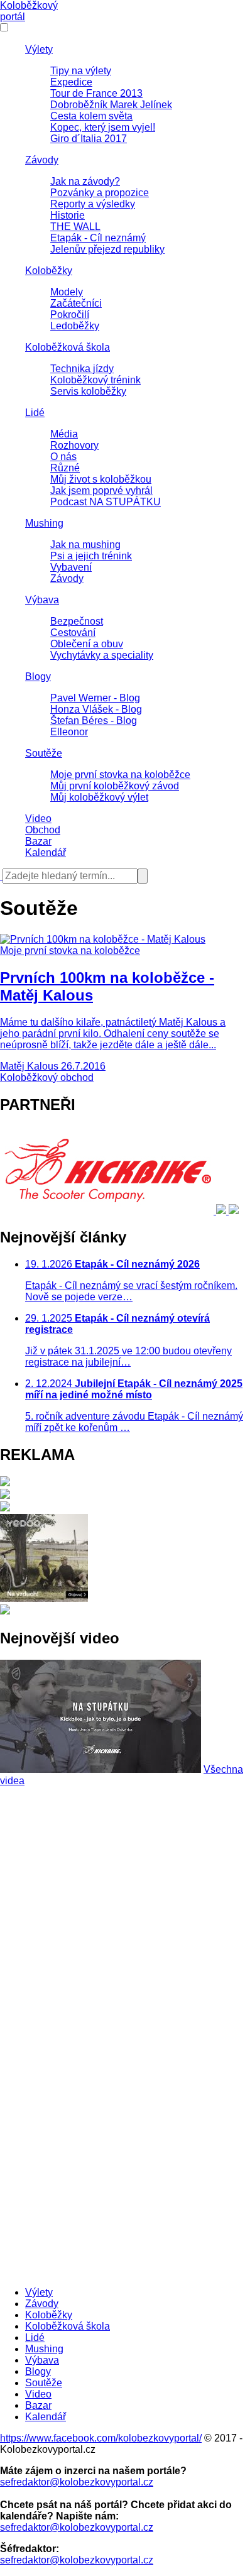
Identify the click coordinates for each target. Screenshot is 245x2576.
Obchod (43, 830)
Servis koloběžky (88, 391)
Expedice (71, 82)
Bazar (38, 841)
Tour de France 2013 (96, 93)
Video (38, 819)
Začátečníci (76, 303)
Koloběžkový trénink (95, 380)
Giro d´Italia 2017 (89, 139)
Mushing (44, 523)
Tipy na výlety (81, 71)
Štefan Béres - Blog (94, 721)
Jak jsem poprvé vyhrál (101, 491)
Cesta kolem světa (91, 116)
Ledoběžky (75, 326)
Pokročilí (70, 315)
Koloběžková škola (68, 347)
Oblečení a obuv (87, 644)
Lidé (35, 413)
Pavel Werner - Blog (95, 698)
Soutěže (44, 753)
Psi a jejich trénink (91, 556)
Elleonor (69, 732)
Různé (65, 468)
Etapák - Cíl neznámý (98, 238)
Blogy (38, 677)
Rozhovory (74, 445)
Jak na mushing (85, 545)
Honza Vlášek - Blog (96, 709)
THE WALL (75, 227)
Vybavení (71, 567)
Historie (68, 215)
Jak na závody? (85, 181)
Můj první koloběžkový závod (115, 786)
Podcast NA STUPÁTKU (106, 502)
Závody (42, 160)
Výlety (39, 49)
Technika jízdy (82, 369)
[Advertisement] (122, 1909)
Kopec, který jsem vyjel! (103, 127)
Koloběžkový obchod (47, 1077)
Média (64, 434)
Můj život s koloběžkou (101, 479)
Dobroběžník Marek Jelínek (111, 105)
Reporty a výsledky (93, 204)
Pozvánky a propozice (100, 193)
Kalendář (46, 852)
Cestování (73, 633)
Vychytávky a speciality (102, 655)
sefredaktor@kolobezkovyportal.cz (77, 2482)
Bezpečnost (77, 621)
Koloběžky (49, 271)
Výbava (42, 600)
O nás (63, 457)
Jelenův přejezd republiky (107, 249)
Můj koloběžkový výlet (99, 797)
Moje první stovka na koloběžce (120, 775)
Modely (67, 292)
